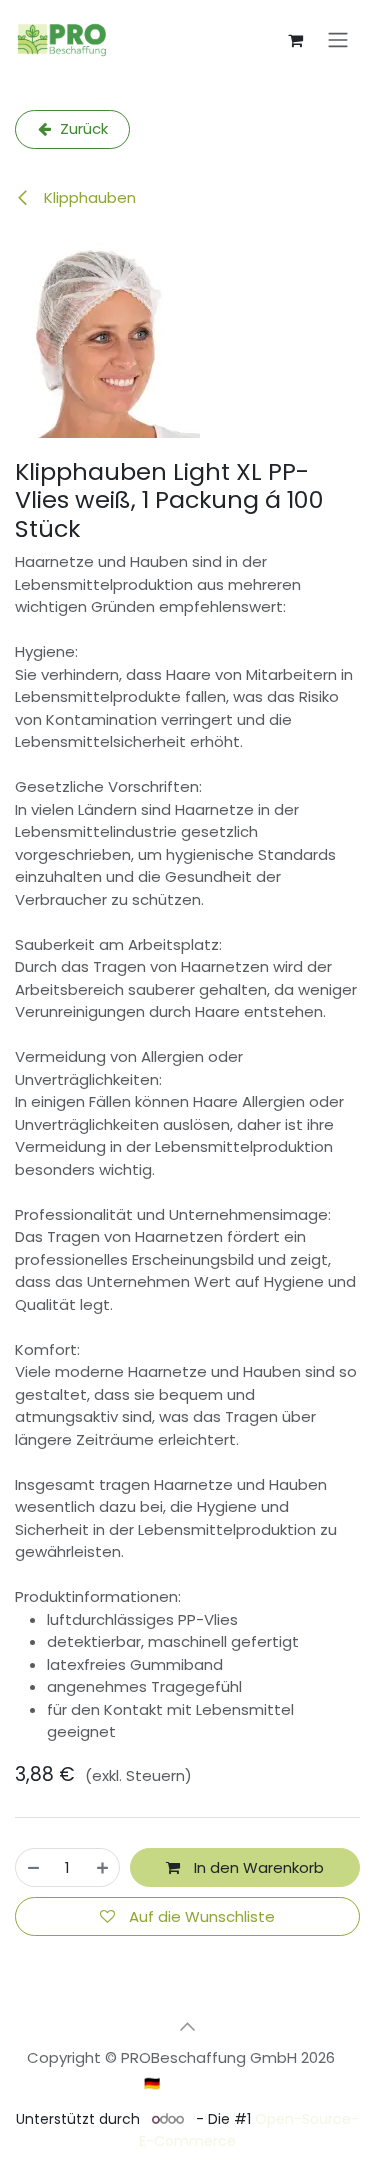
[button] (188, 2026)
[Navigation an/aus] (338, 40)
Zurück (82, 128)
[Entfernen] (33, 1867)
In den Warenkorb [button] (257, 1867)
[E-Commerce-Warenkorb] (295, 40)
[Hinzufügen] (102, 1867)
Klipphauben (88, 197)
